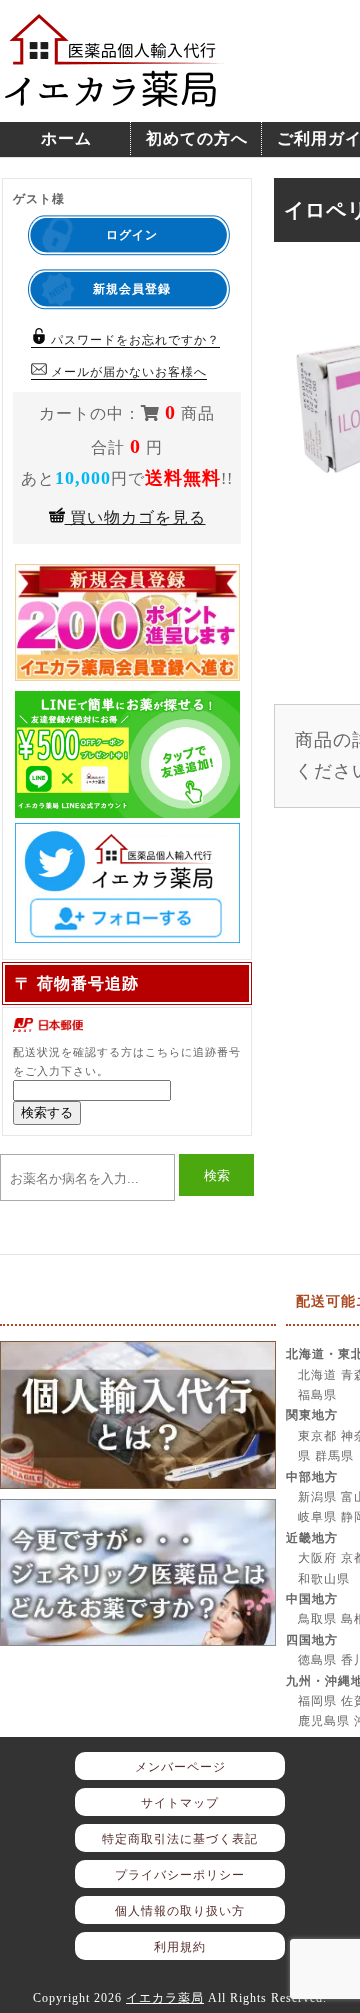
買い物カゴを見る (135, 517)
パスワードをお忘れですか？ (133, 340)
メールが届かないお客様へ (127, 372)
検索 (217, 1175)
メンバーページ (180, 1767)
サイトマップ (180, 1803)
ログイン (132, 235)
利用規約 (180, 1947)
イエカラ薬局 (165, 1998)
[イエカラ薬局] (115, 96)
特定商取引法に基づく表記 (180, 1839)
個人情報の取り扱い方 (180, 1911)
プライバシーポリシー (180, 1875)
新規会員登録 (132, 289)
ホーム (66, 138)
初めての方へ (197, 138)
